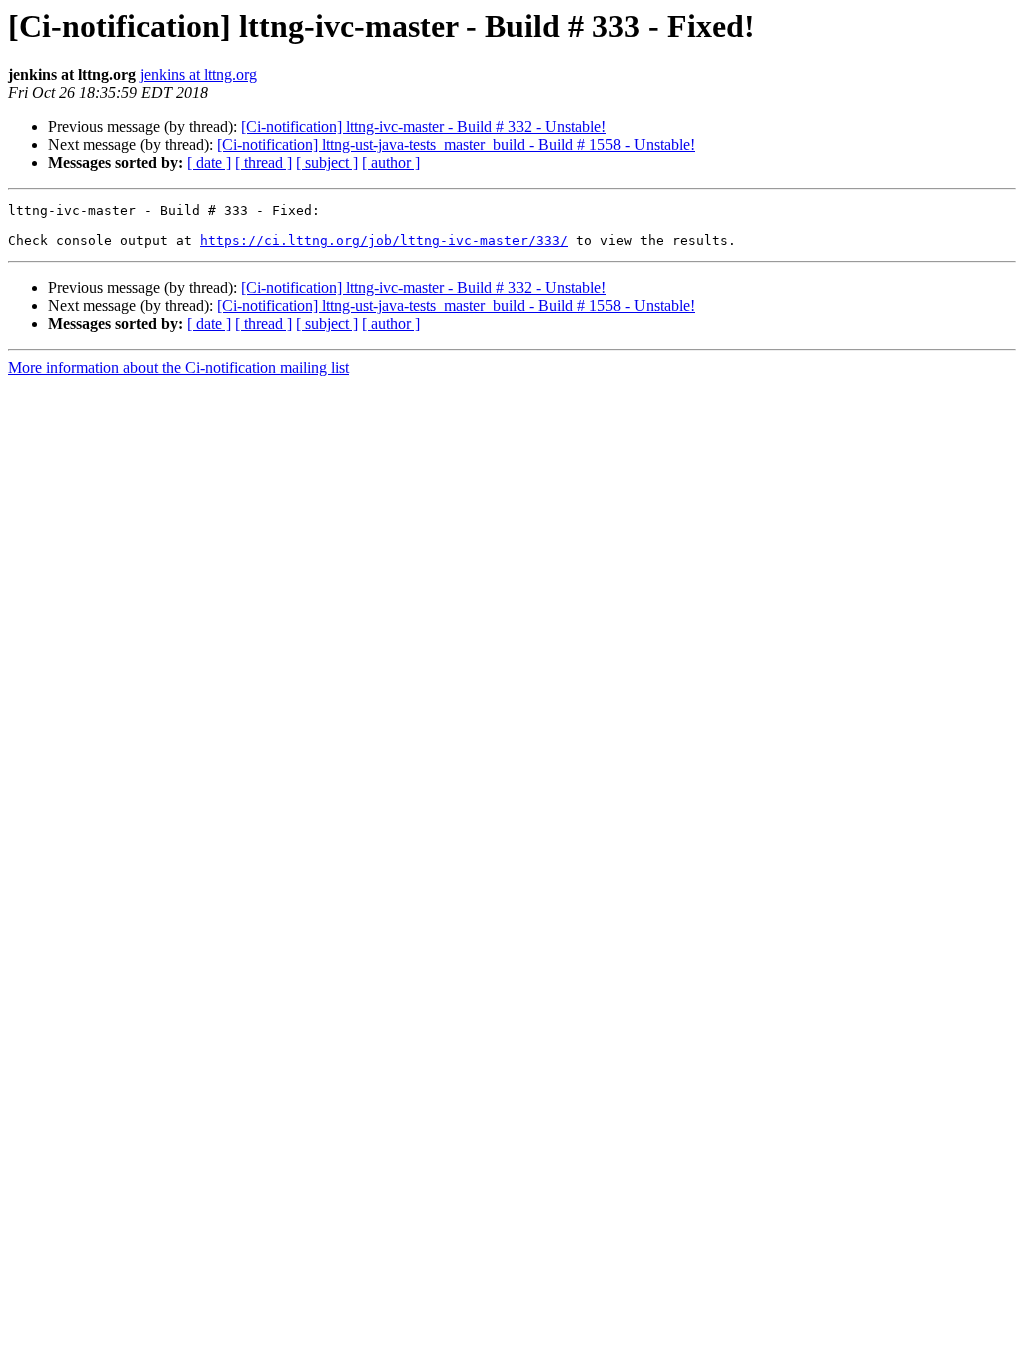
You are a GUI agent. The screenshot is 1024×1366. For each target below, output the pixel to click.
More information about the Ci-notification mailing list (178, 367)
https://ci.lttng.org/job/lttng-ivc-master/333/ (384, 240)
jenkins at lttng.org (198, 74)
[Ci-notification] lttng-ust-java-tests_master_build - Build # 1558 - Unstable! (456, 144)
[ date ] (209, 162)
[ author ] (391, 162)
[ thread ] (263, 162)
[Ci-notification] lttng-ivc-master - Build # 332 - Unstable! (423, 126)
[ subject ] (327, 162)
